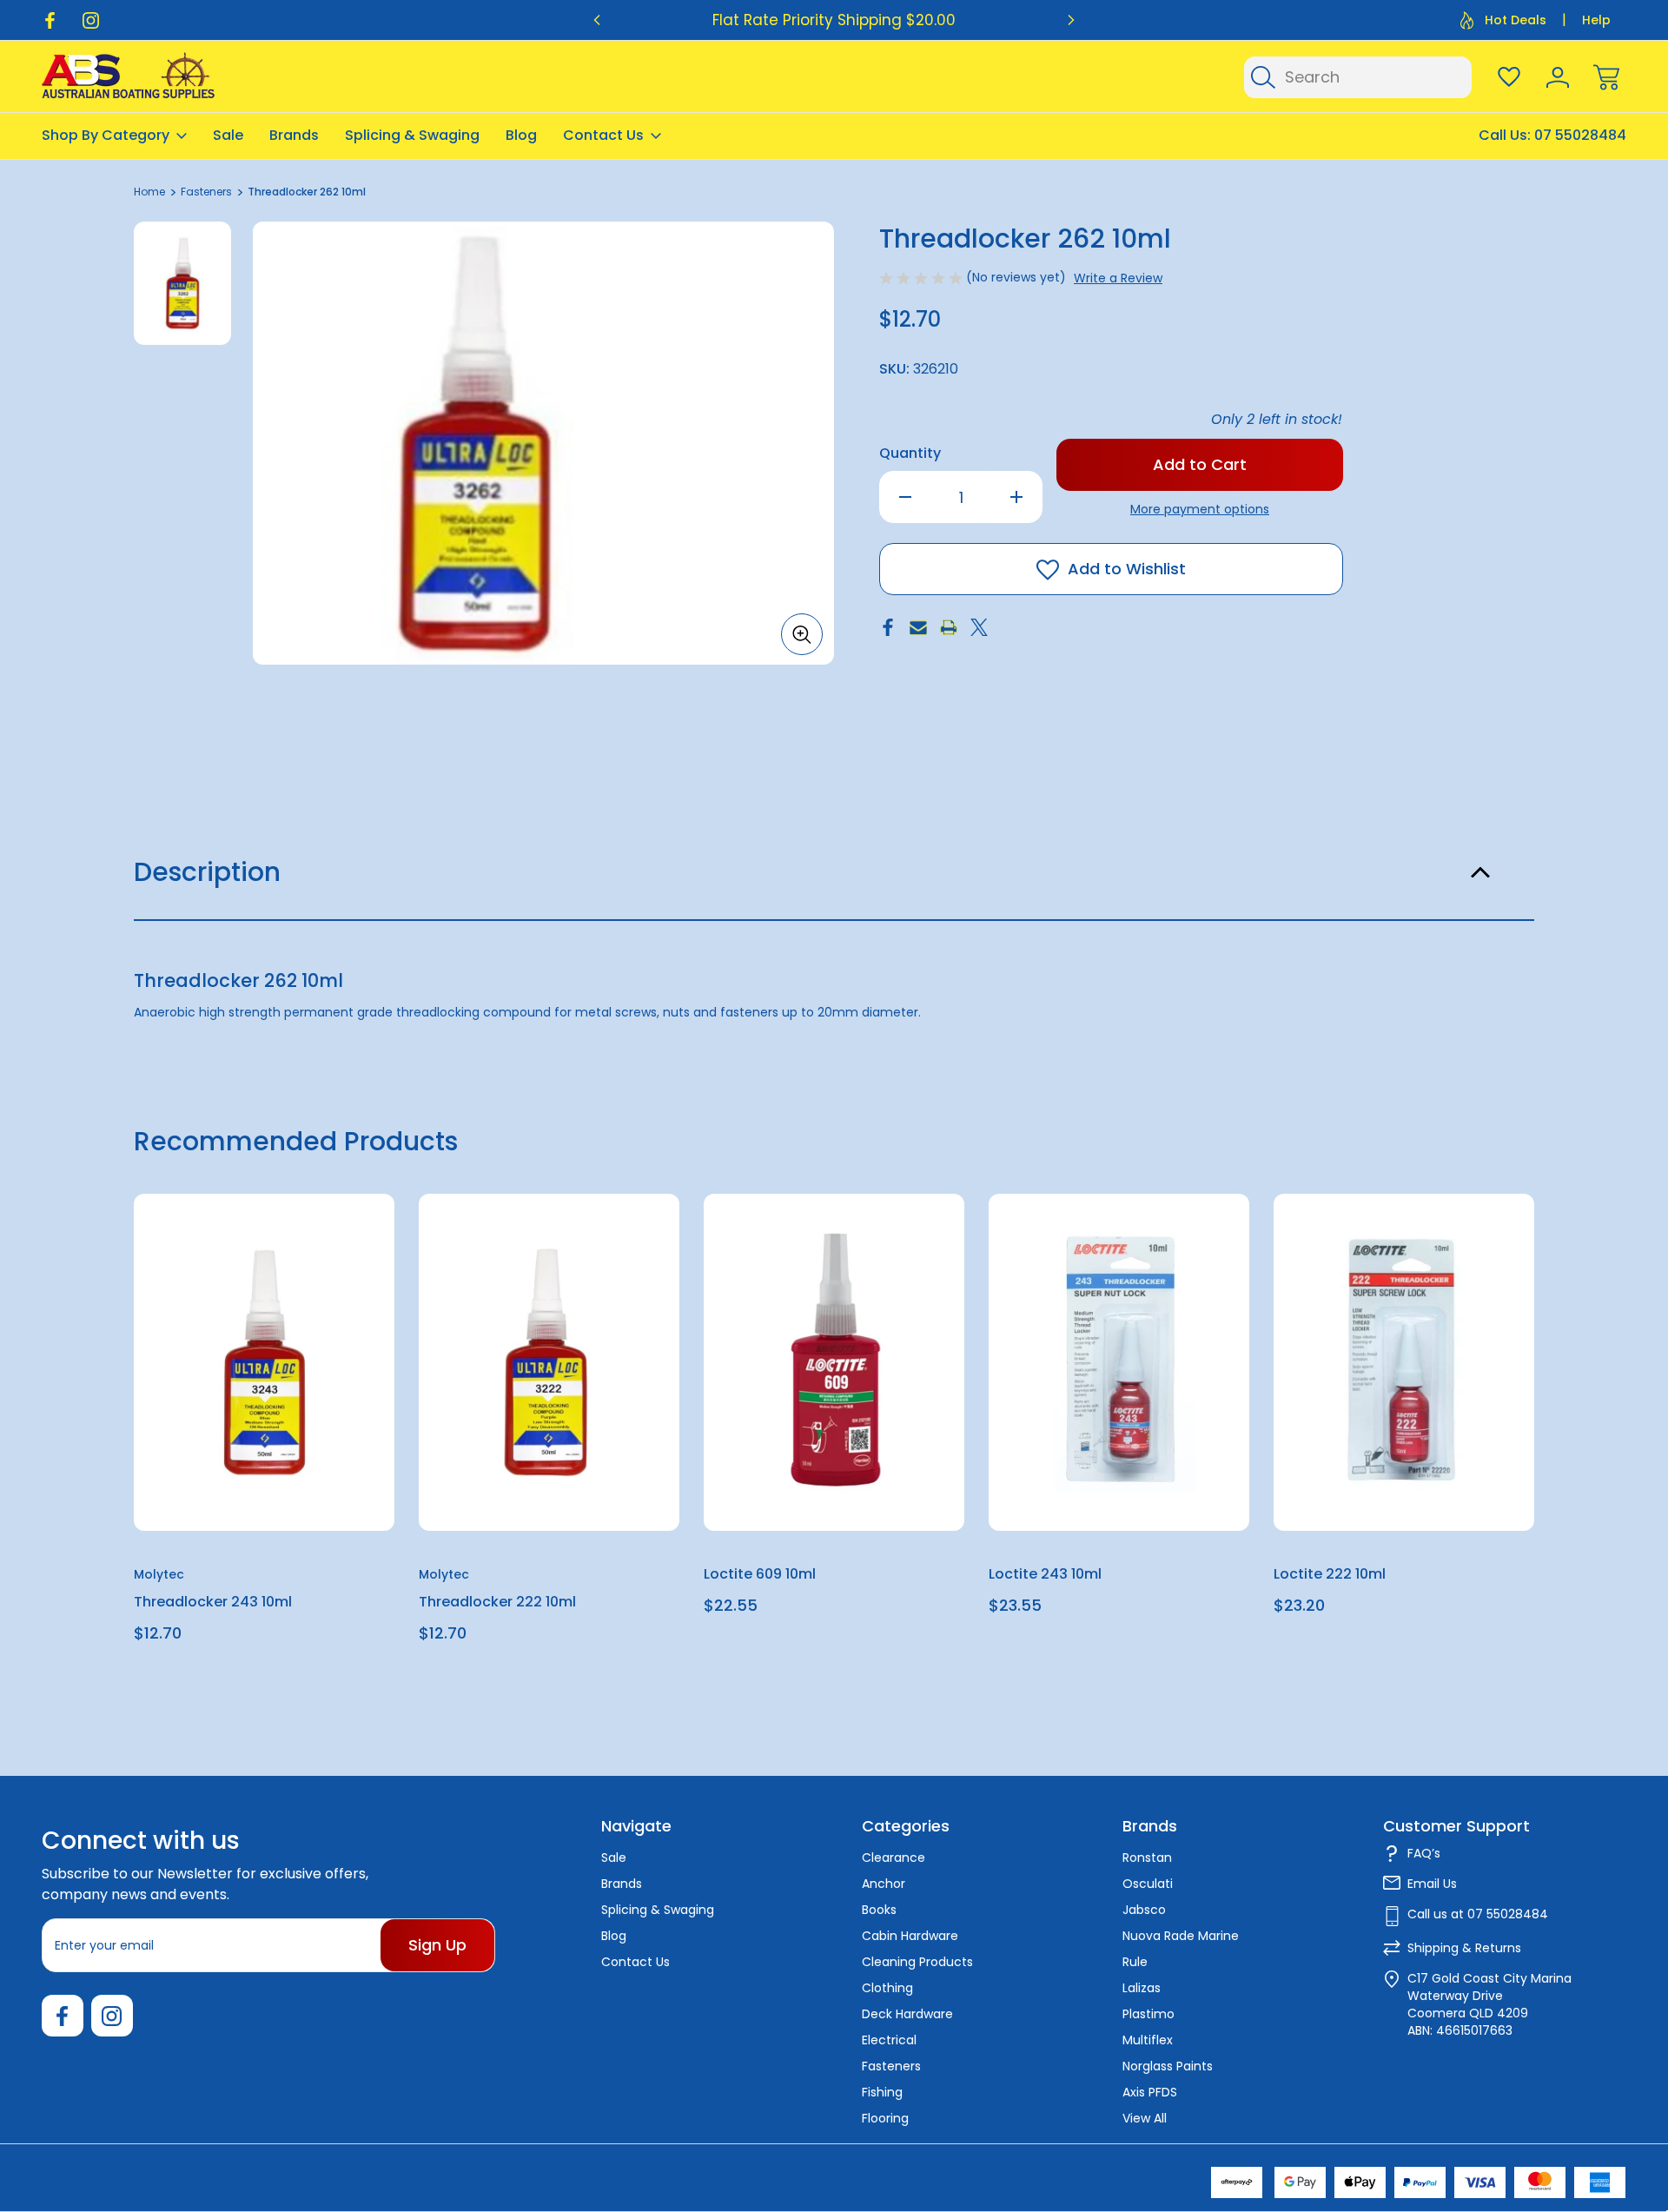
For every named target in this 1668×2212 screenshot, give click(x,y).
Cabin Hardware (910, 1936)
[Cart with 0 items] (1606, 77)
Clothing (887, 1988)
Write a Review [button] (1118, 278)
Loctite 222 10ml (1330, 1574)
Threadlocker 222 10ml (497, 1602)
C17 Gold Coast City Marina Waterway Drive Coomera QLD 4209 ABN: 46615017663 (1489, 2004)
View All (1145, 2118)
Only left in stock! (1277, 419)
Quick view (318, 1250)
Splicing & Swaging (412, 135)
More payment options (1200, 509)
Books (879, 1910)
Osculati (1148, 1884)
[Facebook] (50, 20)
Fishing (882, 2092)
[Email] (918, 627)
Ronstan (1147, 1858)
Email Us (1432, 1884)
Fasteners (891, 2066)
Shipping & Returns (1464, 1948)
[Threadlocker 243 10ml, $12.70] (264, 1362)
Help (1596, 20)
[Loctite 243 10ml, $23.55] (1119, 1362)
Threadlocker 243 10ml (213, 1602)
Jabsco (1144, 1910)
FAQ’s (1424, 1853)
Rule (1135, 1962)
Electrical (889, 2040)
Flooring (885, 2118)
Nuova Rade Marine (1181, 1936)
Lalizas (1142, 1988)
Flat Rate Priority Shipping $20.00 (834, 20)
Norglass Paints (1168, 2066)
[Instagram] (91, 20)
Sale (228, 135)
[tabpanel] (182, 283)
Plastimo (1148, 2014)
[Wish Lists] (1509, 77)
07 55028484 (1580, 135)
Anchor (884, 1884)
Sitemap (261, 2178)
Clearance (894, 1858)
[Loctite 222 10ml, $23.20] (1404, 1362)
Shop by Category (106, 135)
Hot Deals (1516, 20)
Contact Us (603, 135)
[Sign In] (1558, 77)
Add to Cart (264, 1490)
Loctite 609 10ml (760, 1574)
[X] (979, 627)
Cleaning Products (917, 1962)
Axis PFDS (1150, 2092)
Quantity (910, 453)
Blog (521, 135)
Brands (294, 135)
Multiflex (1148, 2040)
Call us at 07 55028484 (1478, 1914)
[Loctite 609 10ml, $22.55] (834, 1362)
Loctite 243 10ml (1045, 1574)
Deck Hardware (907, 2014)
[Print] (949, 627)
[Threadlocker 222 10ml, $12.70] (549, 1362)
